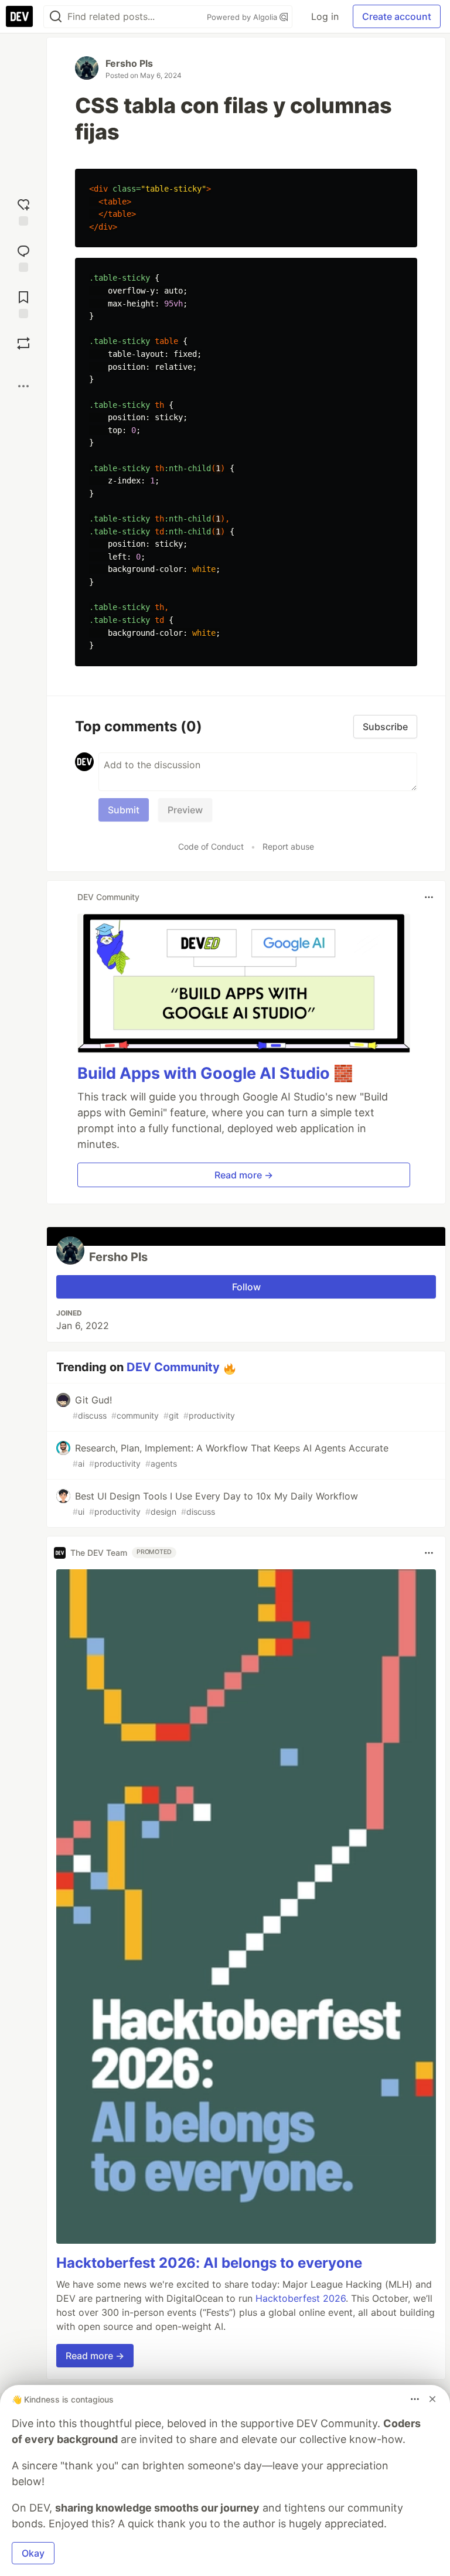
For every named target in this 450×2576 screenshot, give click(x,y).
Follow (246, 1287)
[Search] (56, 17)
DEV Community (173, 1367)
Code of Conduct (211, 846)
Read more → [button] (244, 1175)
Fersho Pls (129, 63)
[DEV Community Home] (19, 16)
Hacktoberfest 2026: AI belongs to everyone (209, 2263)
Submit (124, 810)
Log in (325, 16)
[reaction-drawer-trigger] (23, 211)
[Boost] (23, 343)
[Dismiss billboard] (432, 2399)
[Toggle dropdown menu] (429, 897)
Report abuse (288, 846)
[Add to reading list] (23, 303)
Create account (397, 16)
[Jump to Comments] (23, 257)
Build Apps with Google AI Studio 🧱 (215, 1073)
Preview (185, 810)
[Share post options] (23, 386)
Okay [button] (33, 2553)
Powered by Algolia (243, 17)
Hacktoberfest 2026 (301, 2298)
